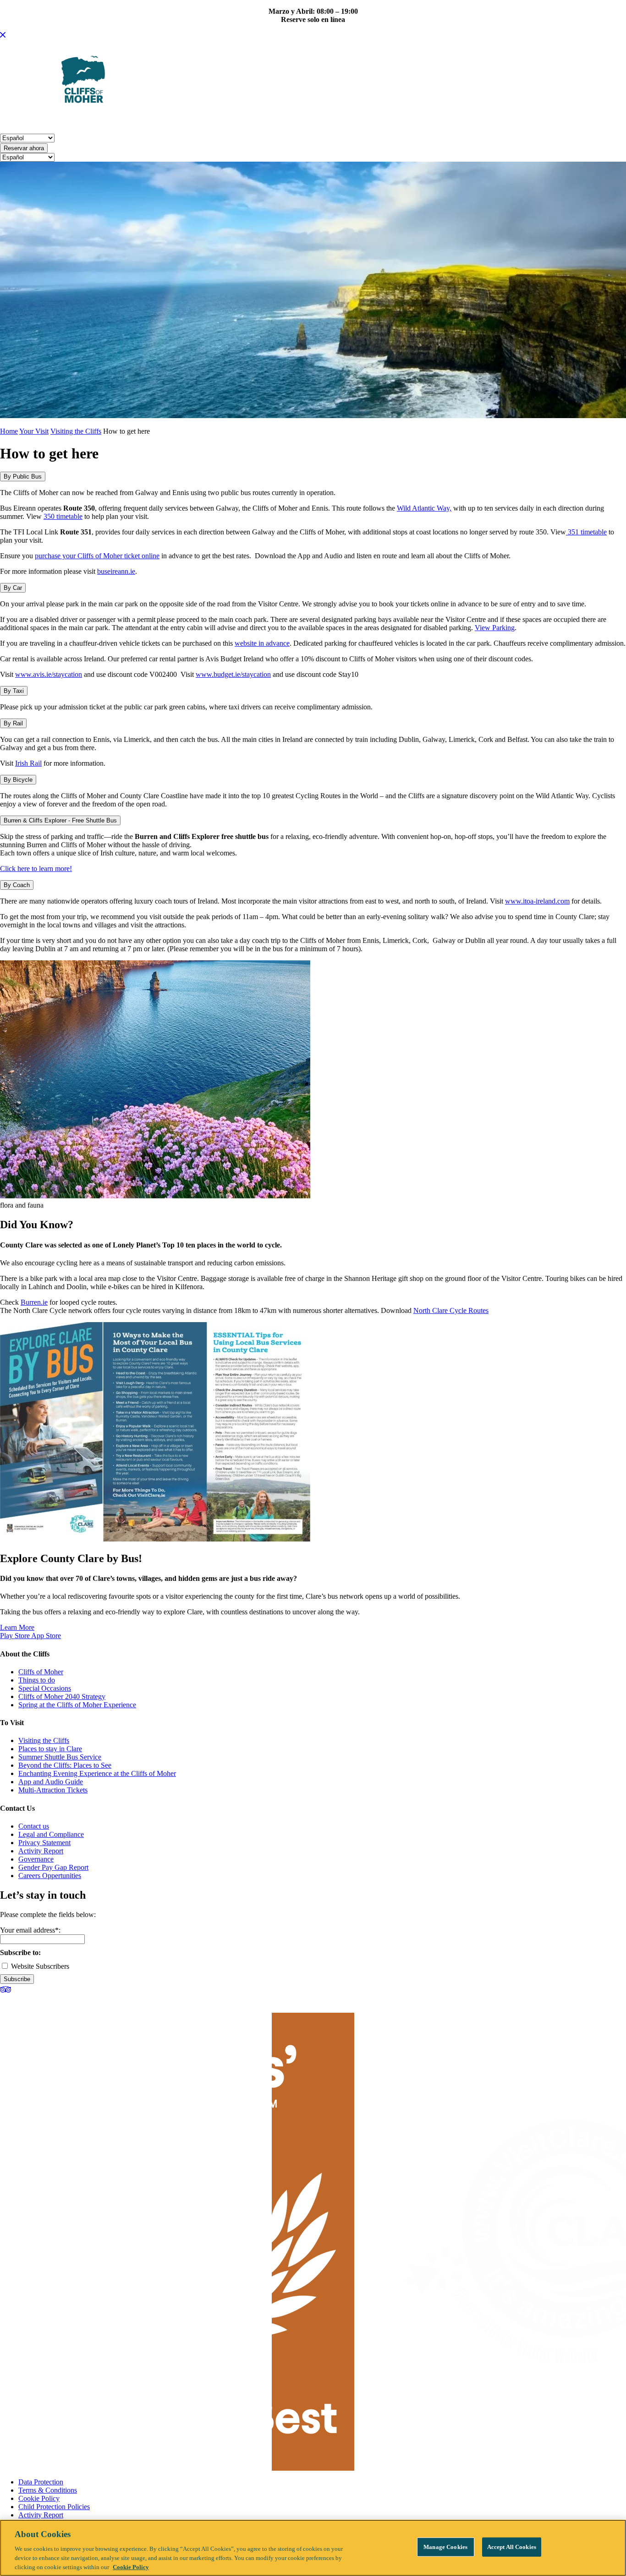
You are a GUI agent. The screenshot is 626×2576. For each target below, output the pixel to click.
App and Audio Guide (51, 1782)
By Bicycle (18, 780)
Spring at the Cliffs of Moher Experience (77, 1705)
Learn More (17, 1627)
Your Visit (165, 119)
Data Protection (41, 2482)
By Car (13, 588)
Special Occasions (45, 1688)
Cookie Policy (39, 2498)
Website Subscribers (39, 1966)
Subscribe (17, 1979)
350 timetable (63, 516)
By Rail (13, 723)
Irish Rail (28, 763)
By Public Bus (23, 477)
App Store (46, 1636)
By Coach (17, 885)
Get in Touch (443, 119)
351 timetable (586, 532)
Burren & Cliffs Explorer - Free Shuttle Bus (60, 820)
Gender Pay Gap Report (53, 1867)
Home (9, 431)
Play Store (16, 1636)
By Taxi (14, 691)
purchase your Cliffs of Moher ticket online (97, 556)
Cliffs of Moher (41, 1672)
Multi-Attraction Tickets (53, 1790)
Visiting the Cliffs (76, 431)
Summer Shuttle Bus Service (60, 1757)
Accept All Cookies (512, 2547)
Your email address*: (30, 1930)
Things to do (37, 1680)
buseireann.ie (116, 571)
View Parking (495, 628)
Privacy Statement (44, 1843)
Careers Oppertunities (50, 1876)
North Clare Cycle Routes (451, 1310)
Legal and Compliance (51, 1834)
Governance (36, 1859)
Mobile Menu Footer (376, 119)
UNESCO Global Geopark (237, 119)
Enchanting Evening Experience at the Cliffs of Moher (97, 1773)
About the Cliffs (110, 119)
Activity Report (41, 1851)
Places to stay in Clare (50, 1749)
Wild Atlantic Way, (424, 508)
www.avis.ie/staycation (49, 674)
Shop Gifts (494, 119)
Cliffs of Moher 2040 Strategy (62, 1696)
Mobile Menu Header (36, 119)
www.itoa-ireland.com (537, 901)
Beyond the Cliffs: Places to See (65, 1765)
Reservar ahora (24, 148)
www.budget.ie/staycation (233, 674)
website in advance (262, 643)
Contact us (34, 1826)
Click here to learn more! (36, 869)
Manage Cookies (445, 2547)
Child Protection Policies (54, 2507)
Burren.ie (34, 1302)
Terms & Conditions (48, 2490)
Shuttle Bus (311, 119)
